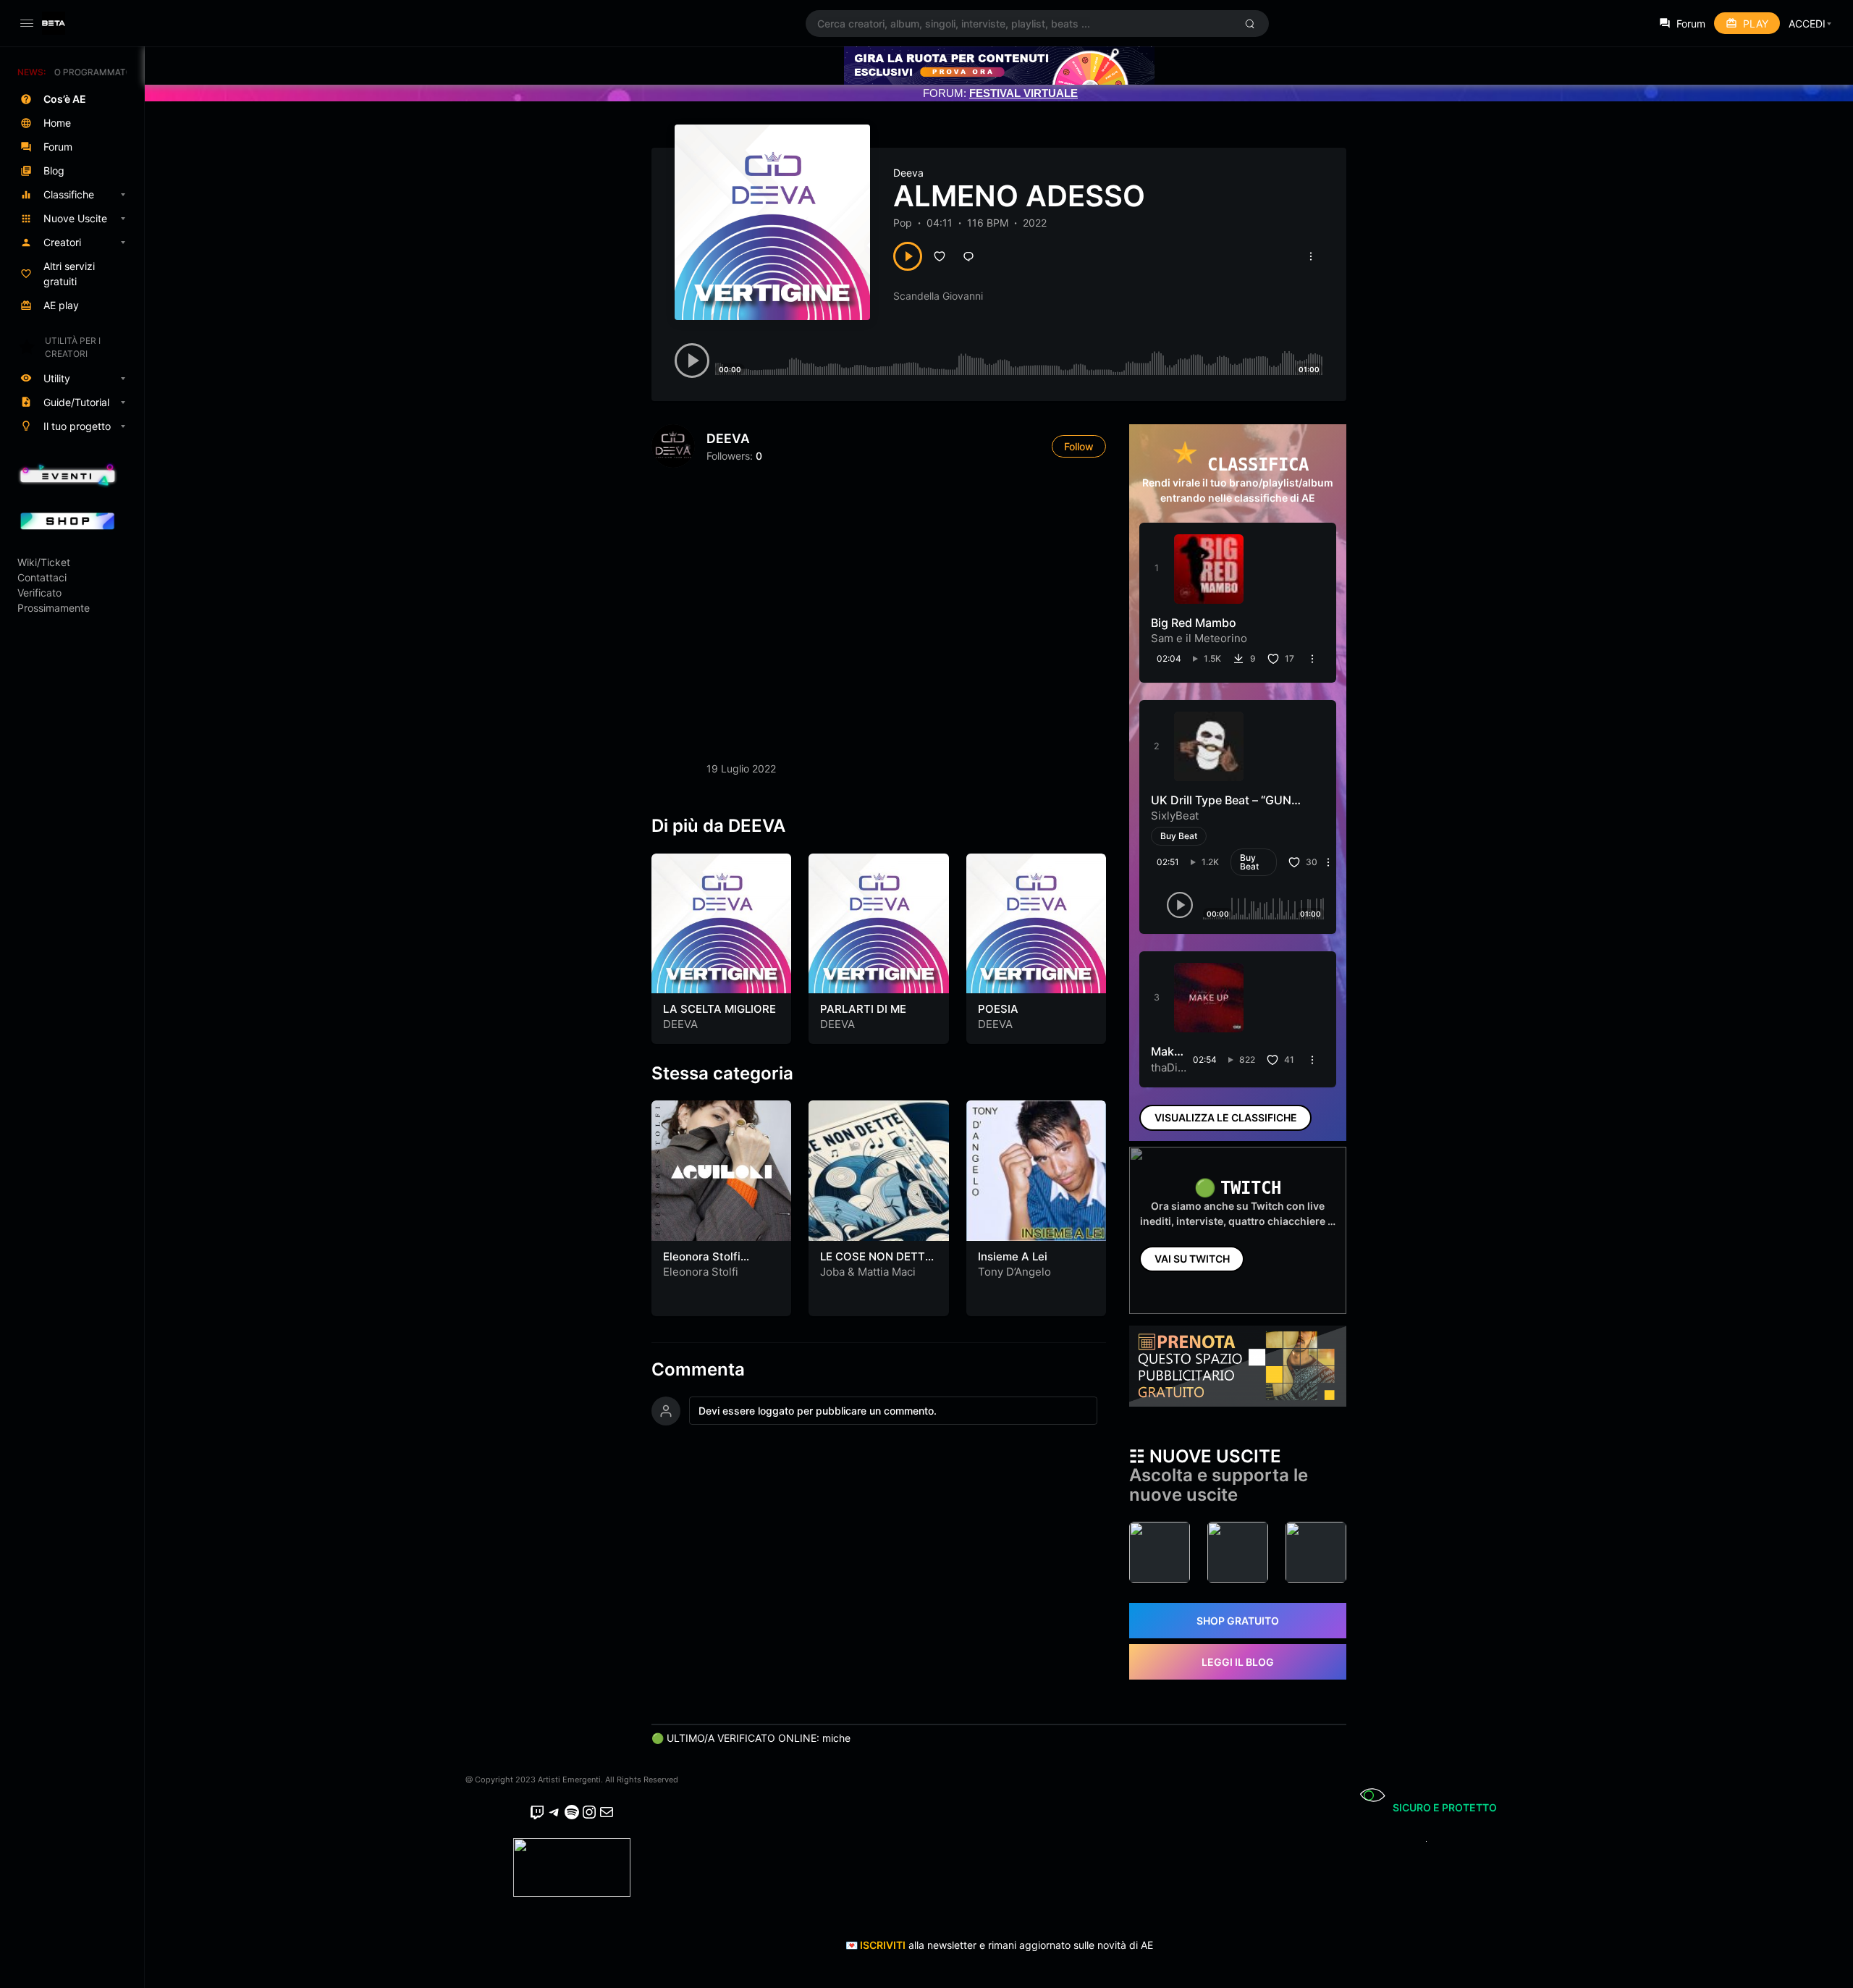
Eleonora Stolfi (701, 1272)
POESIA (998, 1009)
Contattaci (42, 577)
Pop (903, 223)
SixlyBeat (1175, 816)
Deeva (908, 173)
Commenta (698, 1370)
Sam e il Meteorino (1199, 638)
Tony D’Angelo (1014, 1272)
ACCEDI (1807, 24)
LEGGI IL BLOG (1238, 1662)
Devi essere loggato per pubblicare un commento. (818, 1411)
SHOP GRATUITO (1238, 1621)
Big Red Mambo (1194, 623)
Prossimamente (54, 608)
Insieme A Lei (1013, 1256)
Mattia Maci (887, 1272)
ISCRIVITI (883, 1945)
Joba (832, 1272)
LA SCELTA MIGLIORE (719, 1009)
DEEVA (728, 438)
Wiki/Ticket (44, 562)
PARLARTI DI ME (863, 1009)
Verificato (39, 593)
